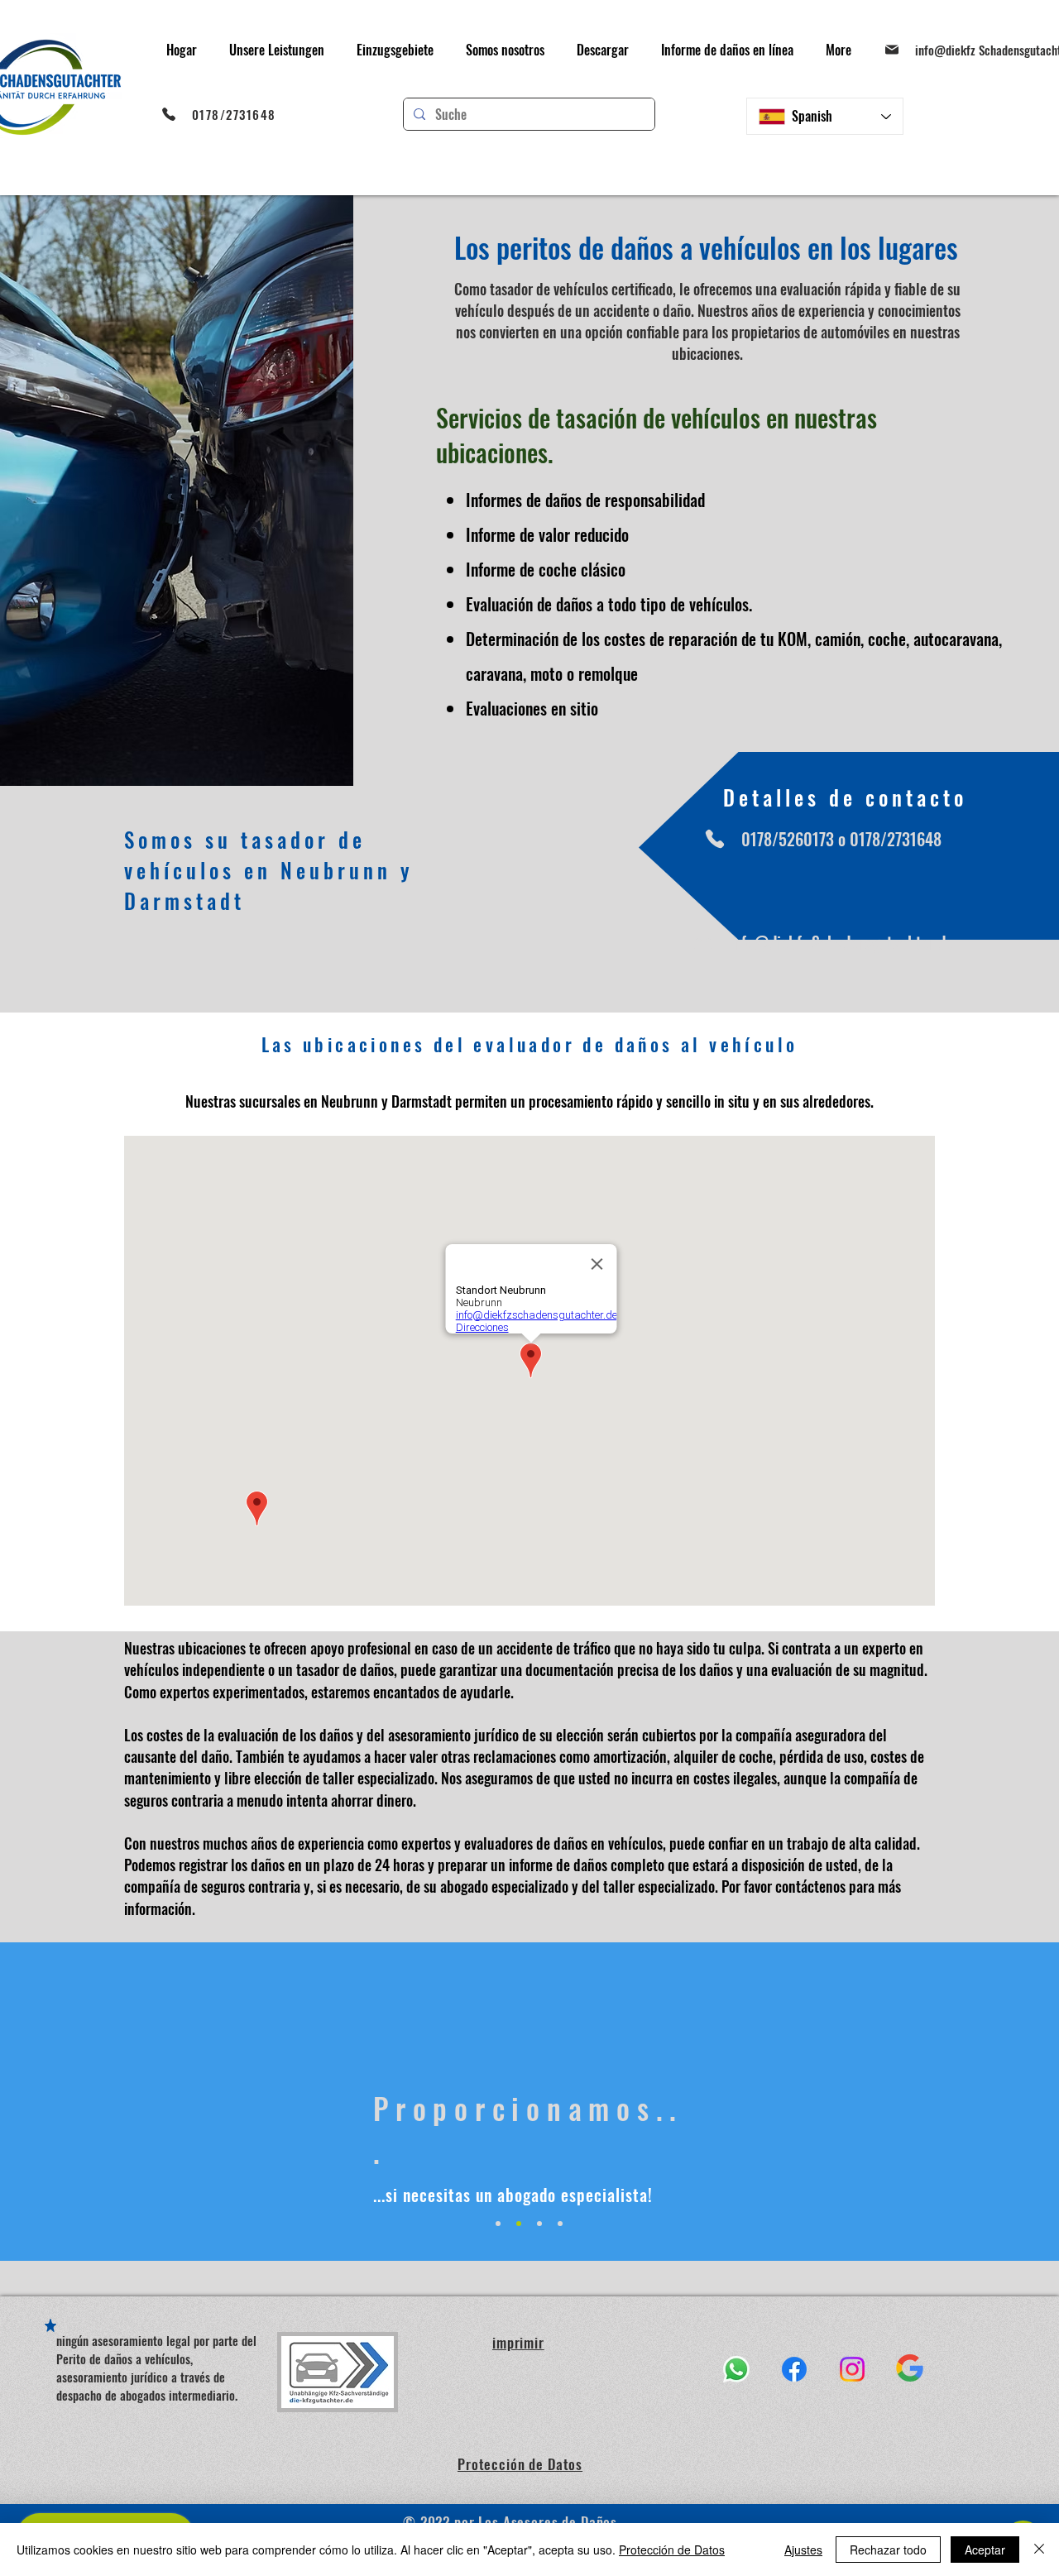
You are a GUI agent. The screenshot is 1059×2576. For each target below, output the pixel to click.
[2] (519, 2224)
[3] (539, 2224)
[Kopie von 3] (560, 2224)
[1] (498, 2224)
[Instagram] (852, 2369)
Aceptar (985, 2550)
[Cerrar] (1039, 2550)
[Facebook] (794, 2369)
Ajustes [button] (803, 2550)
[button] (276, 50)
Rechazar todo (888, 2550)
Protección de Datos (672, 2550)
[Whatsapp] (736, 2369)
